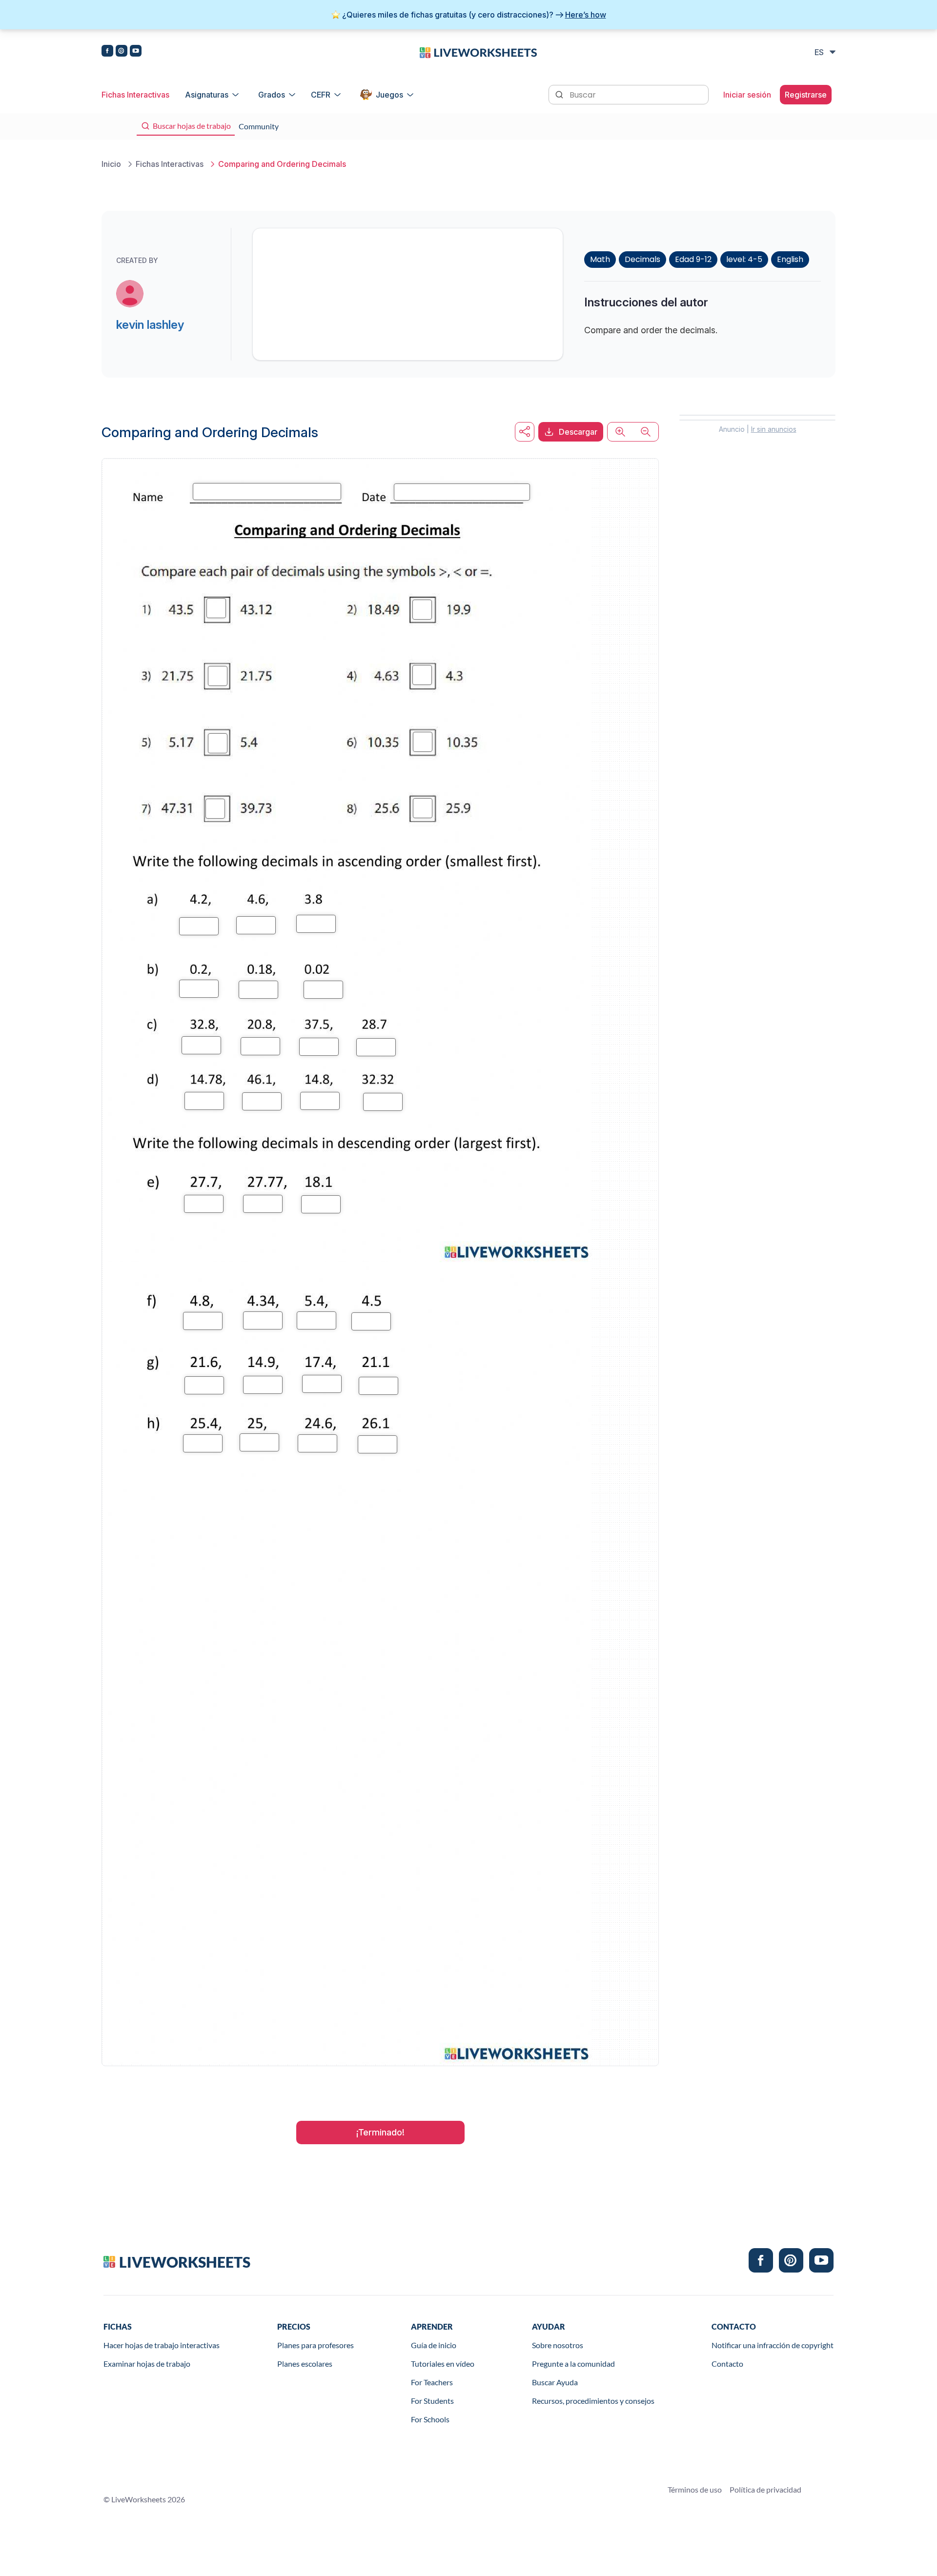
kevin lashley (150, 325)
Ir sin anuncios (774, 429)
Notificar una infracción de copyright (773, 2345)
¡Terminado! (380, 2132)
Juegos (389, 95)
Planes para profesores (316, 2345)
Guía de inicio (434, 2345)
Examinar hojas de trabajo (147, 2364)
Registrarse (806, 95)
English (790, 259)
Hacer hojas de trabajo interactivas (162, 2345)
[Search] (560, 94)
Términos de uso (695, 2489)
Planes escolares (305, 2364)
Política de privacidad (765, 2489)
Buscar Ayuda (555, 2382)
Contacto (727, 2364)
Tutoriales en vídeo (443, 2364)
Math (600, 259)
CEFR (321, 95)
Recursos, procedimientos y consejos (593, 2401)
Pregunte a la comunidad (573, 2364)
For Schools (430, 2419)
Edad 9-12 (693, 259)
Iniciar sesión (747, 95)
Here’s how (586, 15)
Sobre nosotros (558, 2345)
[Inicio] (478, 52)
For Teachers (432, 2382)
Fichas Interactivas (135, 95)
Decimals (642, 259)
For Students (432, 2401)
